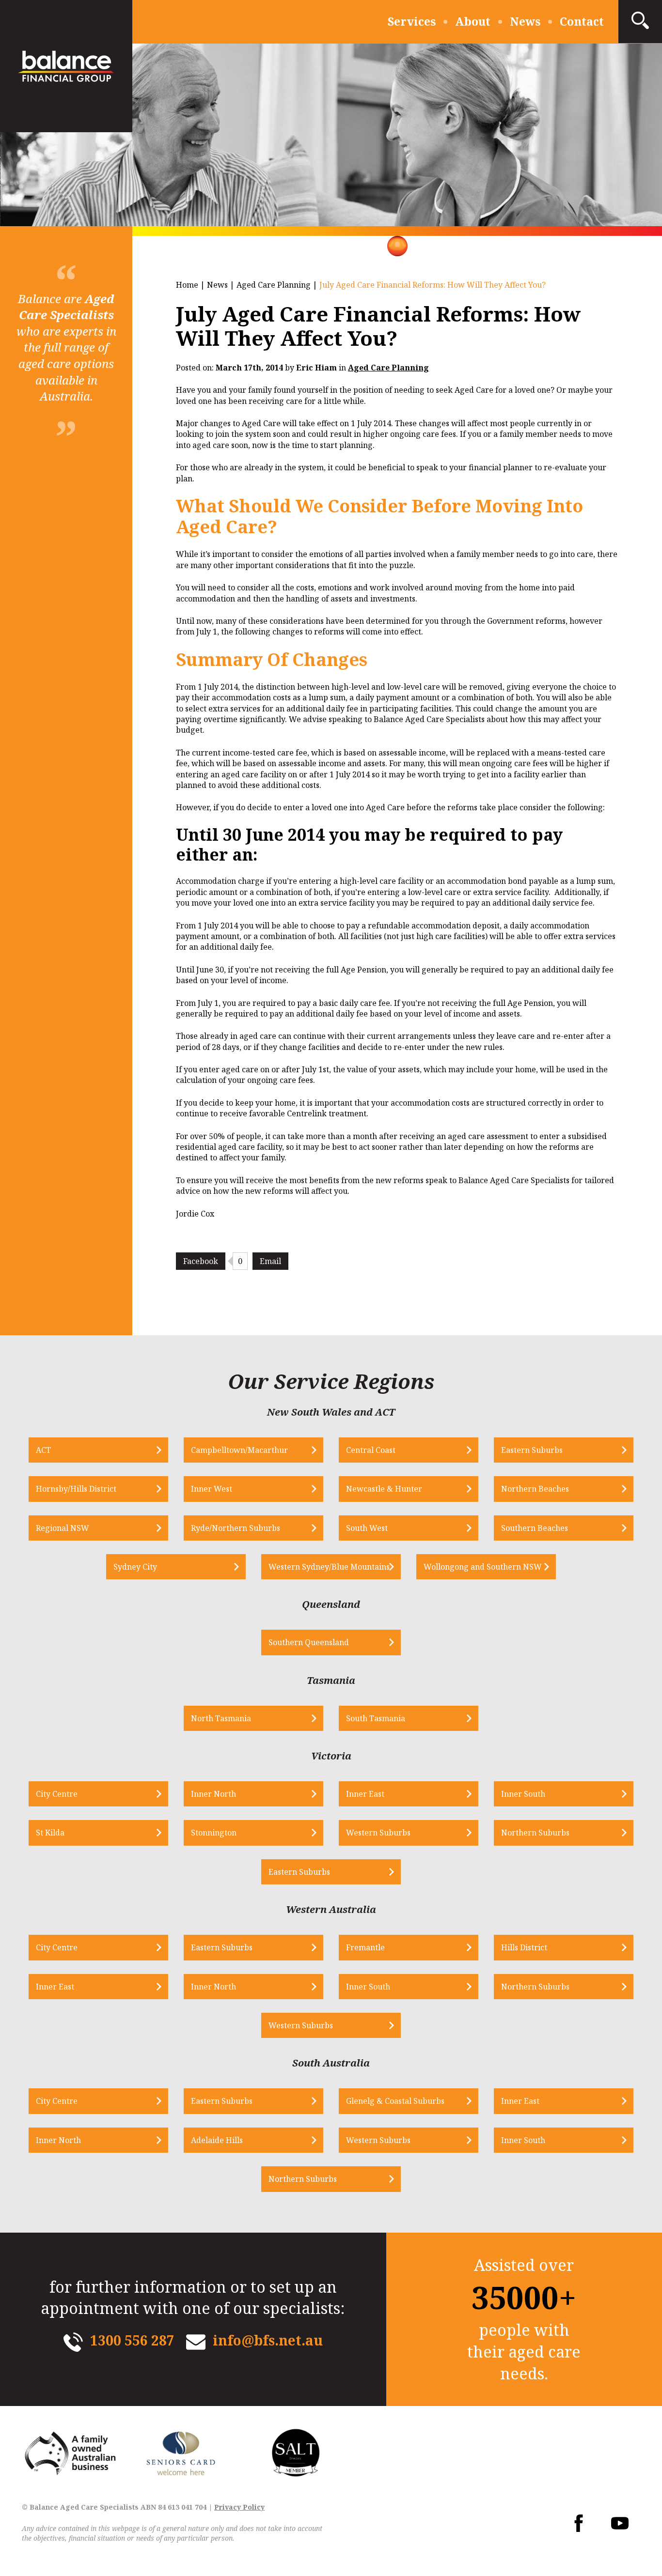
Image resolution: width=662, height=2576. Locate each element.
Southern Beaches (535, 1528)
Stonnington (214, 1833)
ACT (43, 1450)
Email (270, 1261)
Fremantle (365, 1947)
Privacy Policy (239, 2507)
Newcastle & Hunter (384, 1489)
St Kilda (50, 1833)
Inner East (365, 1794)
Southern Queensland (309, 1642)
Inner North (213, 1794)
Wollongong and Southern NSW (483, 1567)
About (473, 21)
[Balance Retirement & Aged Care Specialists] (66, 66)
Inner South (523, 1794)
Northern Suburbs (535, 1833)
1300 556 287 (132, 2340)
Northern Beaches (535, 1489)
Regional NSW (63, 1528)
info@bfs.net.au (268, 2340)
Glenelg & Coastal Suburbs (395, 2101)
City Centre (57, 1794)
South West (367, 1528)
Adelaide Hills (217, 2140)
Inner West (212, 1489)
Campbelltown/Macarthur (239, 1450)
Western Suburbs (378, 1833)
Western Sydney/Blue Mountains (329, 1567)
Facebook (201, 1261)
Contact (582, 21)
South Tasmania (376, 1718)
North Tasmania (221, 1718)
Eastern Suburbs (532, 1450)
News (525, 21)
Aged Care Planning (274, 285)
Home (187, 285)
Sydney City (135, 1567)
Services (412, 21)
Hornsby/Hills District (76, 1489)
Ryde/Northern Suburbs (236, 1528)
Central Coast (371, 1450)
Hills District (524, 1947)
